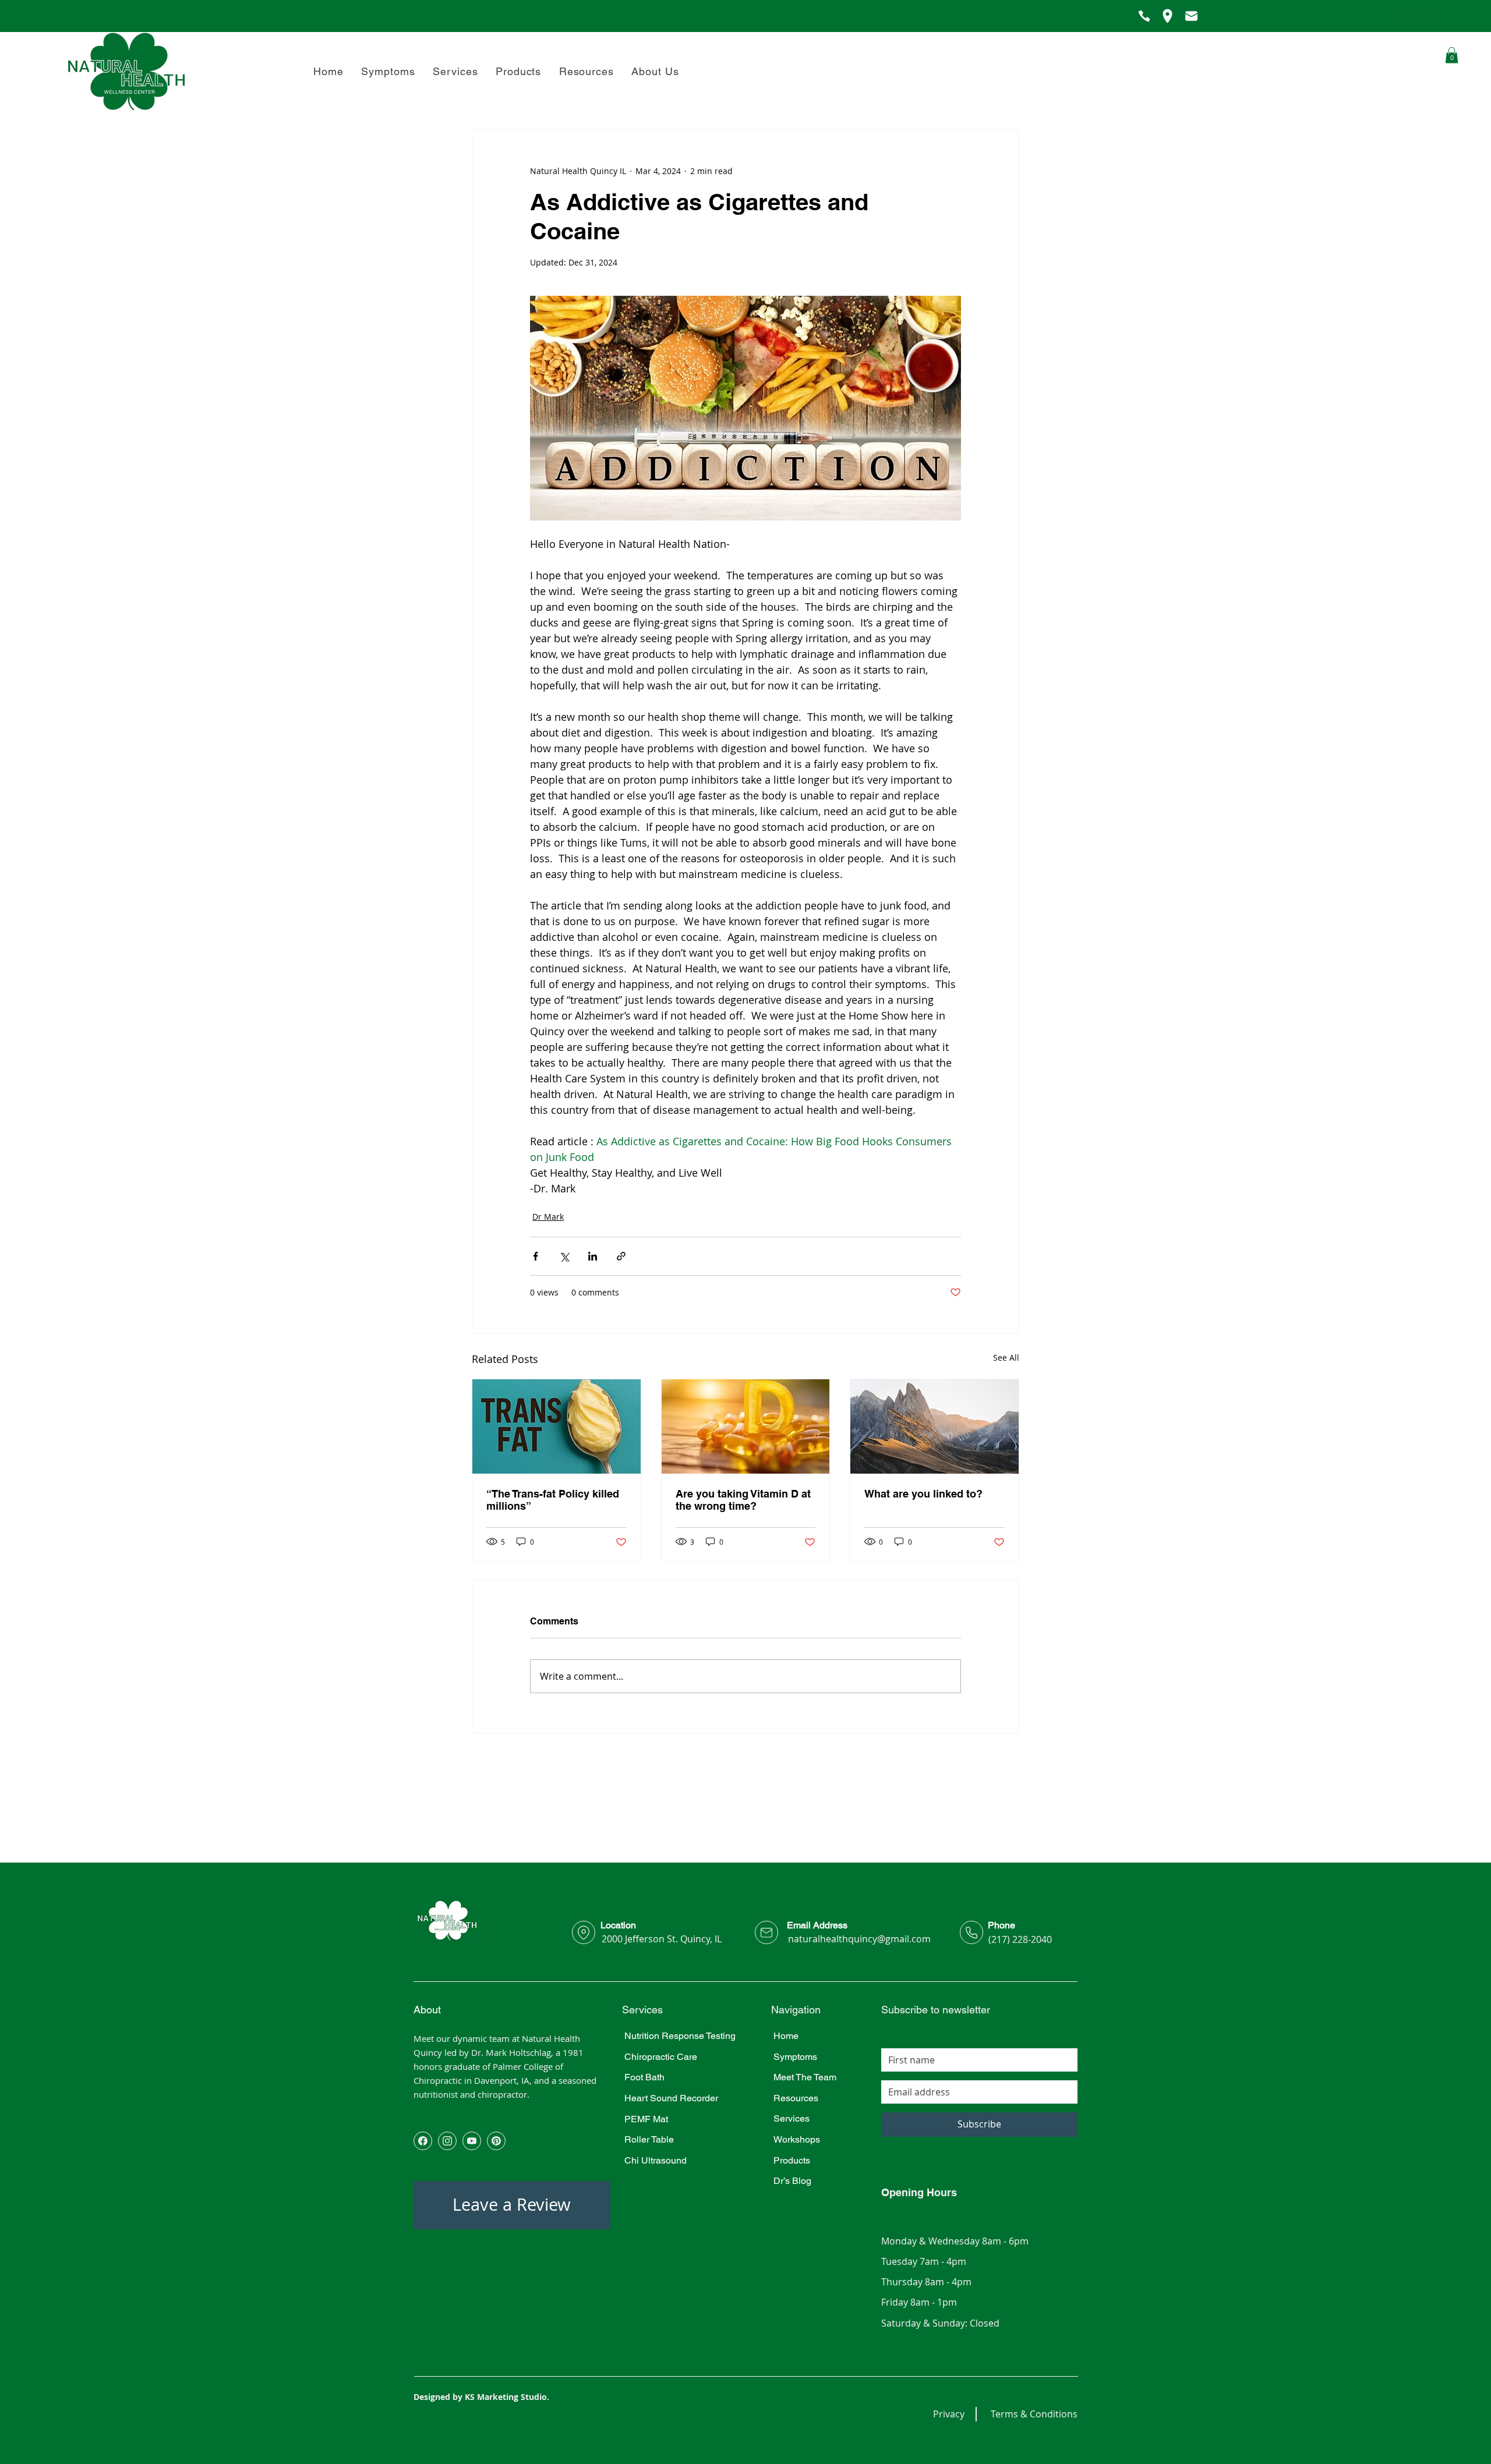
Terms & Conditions (1034, 2414)
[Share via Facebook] (536, 1256)
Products (792, 2160)
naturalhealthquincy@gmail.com (859, 1939)
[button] (655, 71)
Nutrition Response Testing (680, 2036)
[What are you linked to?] (934, 1426)
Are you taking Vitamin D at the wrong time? (743, 1500)
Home (786, 2036)
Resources (796, 2098)
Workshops (797, 2139)
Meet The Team (805, 2077)
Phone (1001, 1925)
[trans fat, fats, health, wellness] (557, 1426)
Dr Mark (548, 1217)
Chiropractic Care (661, 2057)
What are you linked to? (923, 1494)
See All (1006, 1357)
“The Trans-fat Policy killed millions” (553, 1500)
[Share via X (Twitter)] (564, 1256)
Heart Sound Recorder (671, 2098)
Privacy (949, 2414)
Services (792, 2118)
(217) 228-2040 (1020, 1939)
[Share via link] (621, 1256)
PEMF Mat (646, 2119)
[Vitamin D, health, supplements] (746, 1426)
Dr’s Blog (792, 2181)
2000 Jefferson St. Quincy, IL (662, 1939)
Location (618, 1925)
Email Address (817, 1925)
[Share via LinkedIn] (593, 1256)
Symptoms (795, 2057)
